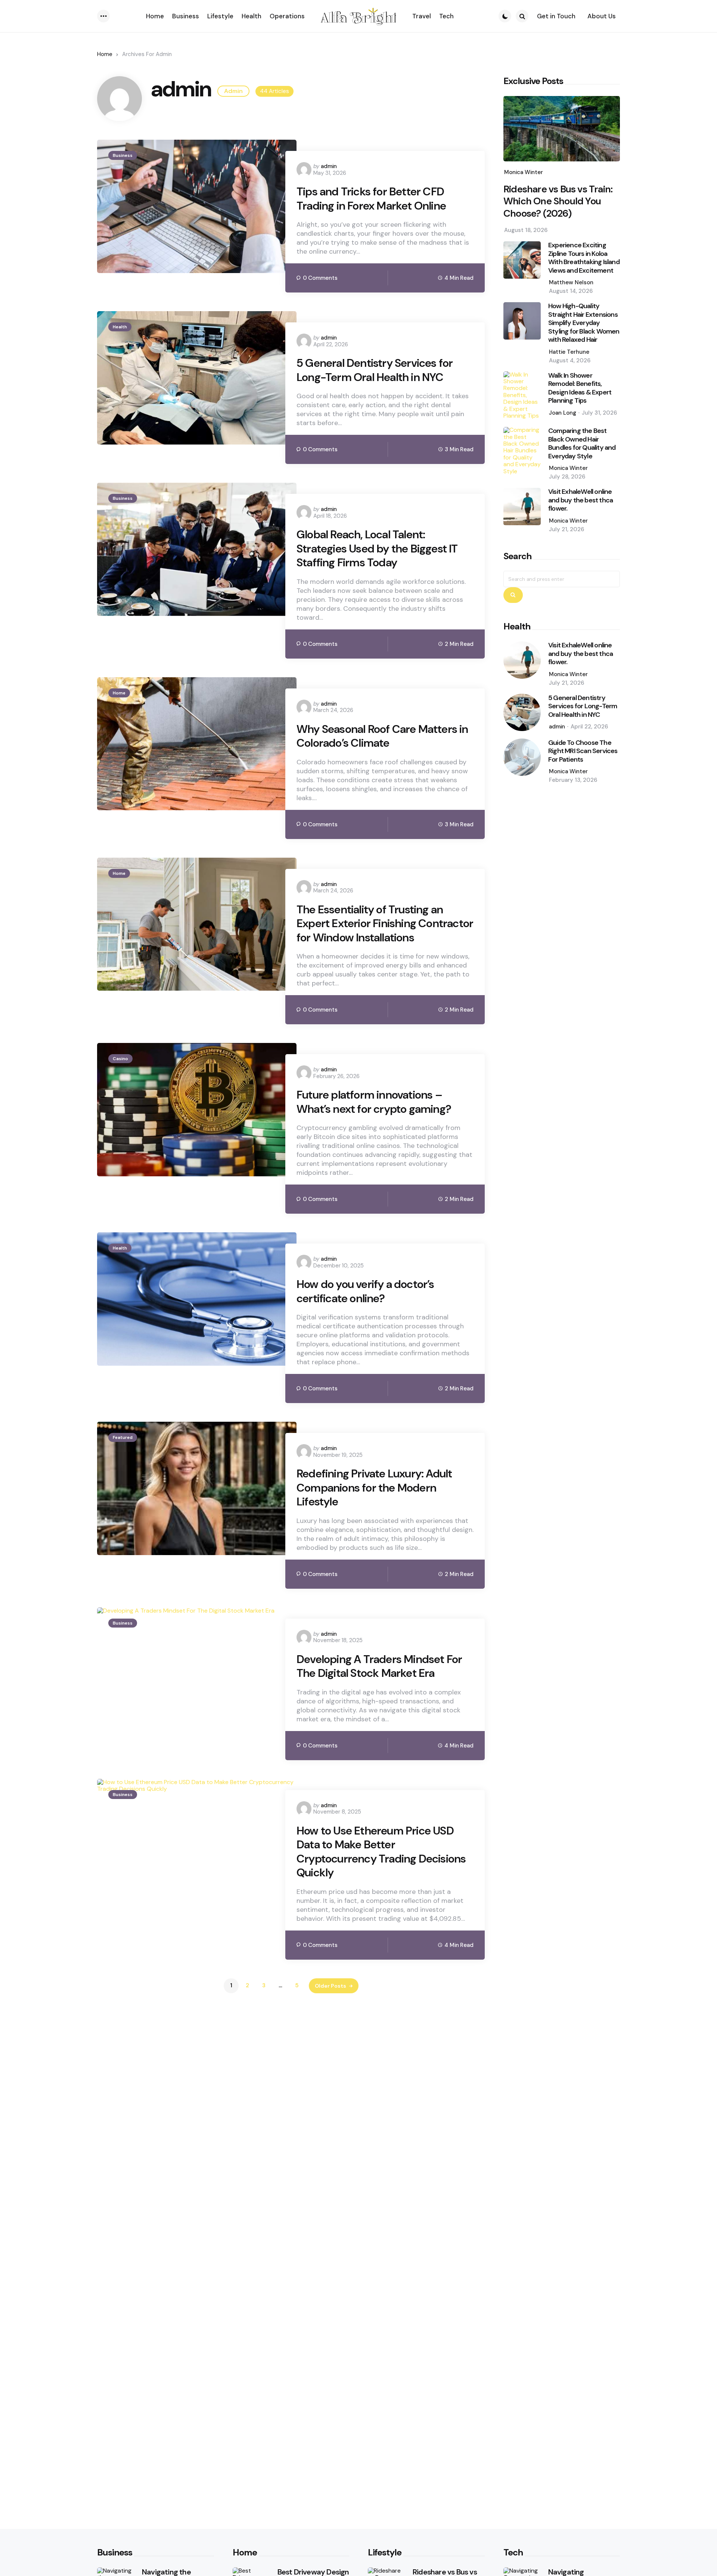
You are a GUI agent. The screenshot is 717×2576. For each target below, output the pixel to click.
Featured (123, 1437)
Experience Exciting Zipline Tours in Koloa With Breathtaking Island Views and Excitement (584, 258)
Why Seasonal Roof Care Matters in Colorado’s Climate (382, 736)
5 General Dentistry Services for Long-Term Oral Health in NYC (375, 370)
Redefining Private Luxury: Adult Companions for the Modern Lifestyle (374, 1488)
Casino (120, 1059)
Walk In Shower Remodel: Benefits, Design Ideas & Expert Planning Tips (580, 388)
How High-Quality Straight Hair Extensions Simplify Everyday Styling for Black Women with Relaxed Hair (584, 323)
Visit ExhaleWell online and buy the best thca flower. (581, 501)
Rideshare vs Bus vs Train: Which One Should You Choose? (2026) (558, 201)
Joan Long (563, 413)
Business (123, 155)
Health (120, 327)
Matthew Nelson (571, 283)
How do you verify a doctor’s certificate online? (365, 1291)
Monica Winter (524, 172)
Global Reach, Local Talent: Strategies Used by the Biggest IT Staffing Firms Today (377, 549)
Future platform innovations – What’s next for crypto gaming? (374, 1102)
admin (329, 166)
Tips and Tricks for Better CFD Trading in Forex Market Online (371, 199)
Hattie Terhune (569, 352)
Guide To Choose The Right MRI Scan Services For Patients (583, 751)
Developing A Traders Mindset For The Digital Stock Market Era (379, 1666)
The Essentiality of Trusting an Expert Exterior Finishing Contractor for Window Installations (385, 924)
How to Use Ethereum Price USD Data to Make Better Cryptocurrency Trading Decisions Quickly (381, 1852)
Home (105, 54)
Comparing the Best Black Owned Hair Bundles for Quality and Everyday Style (582, 444)
